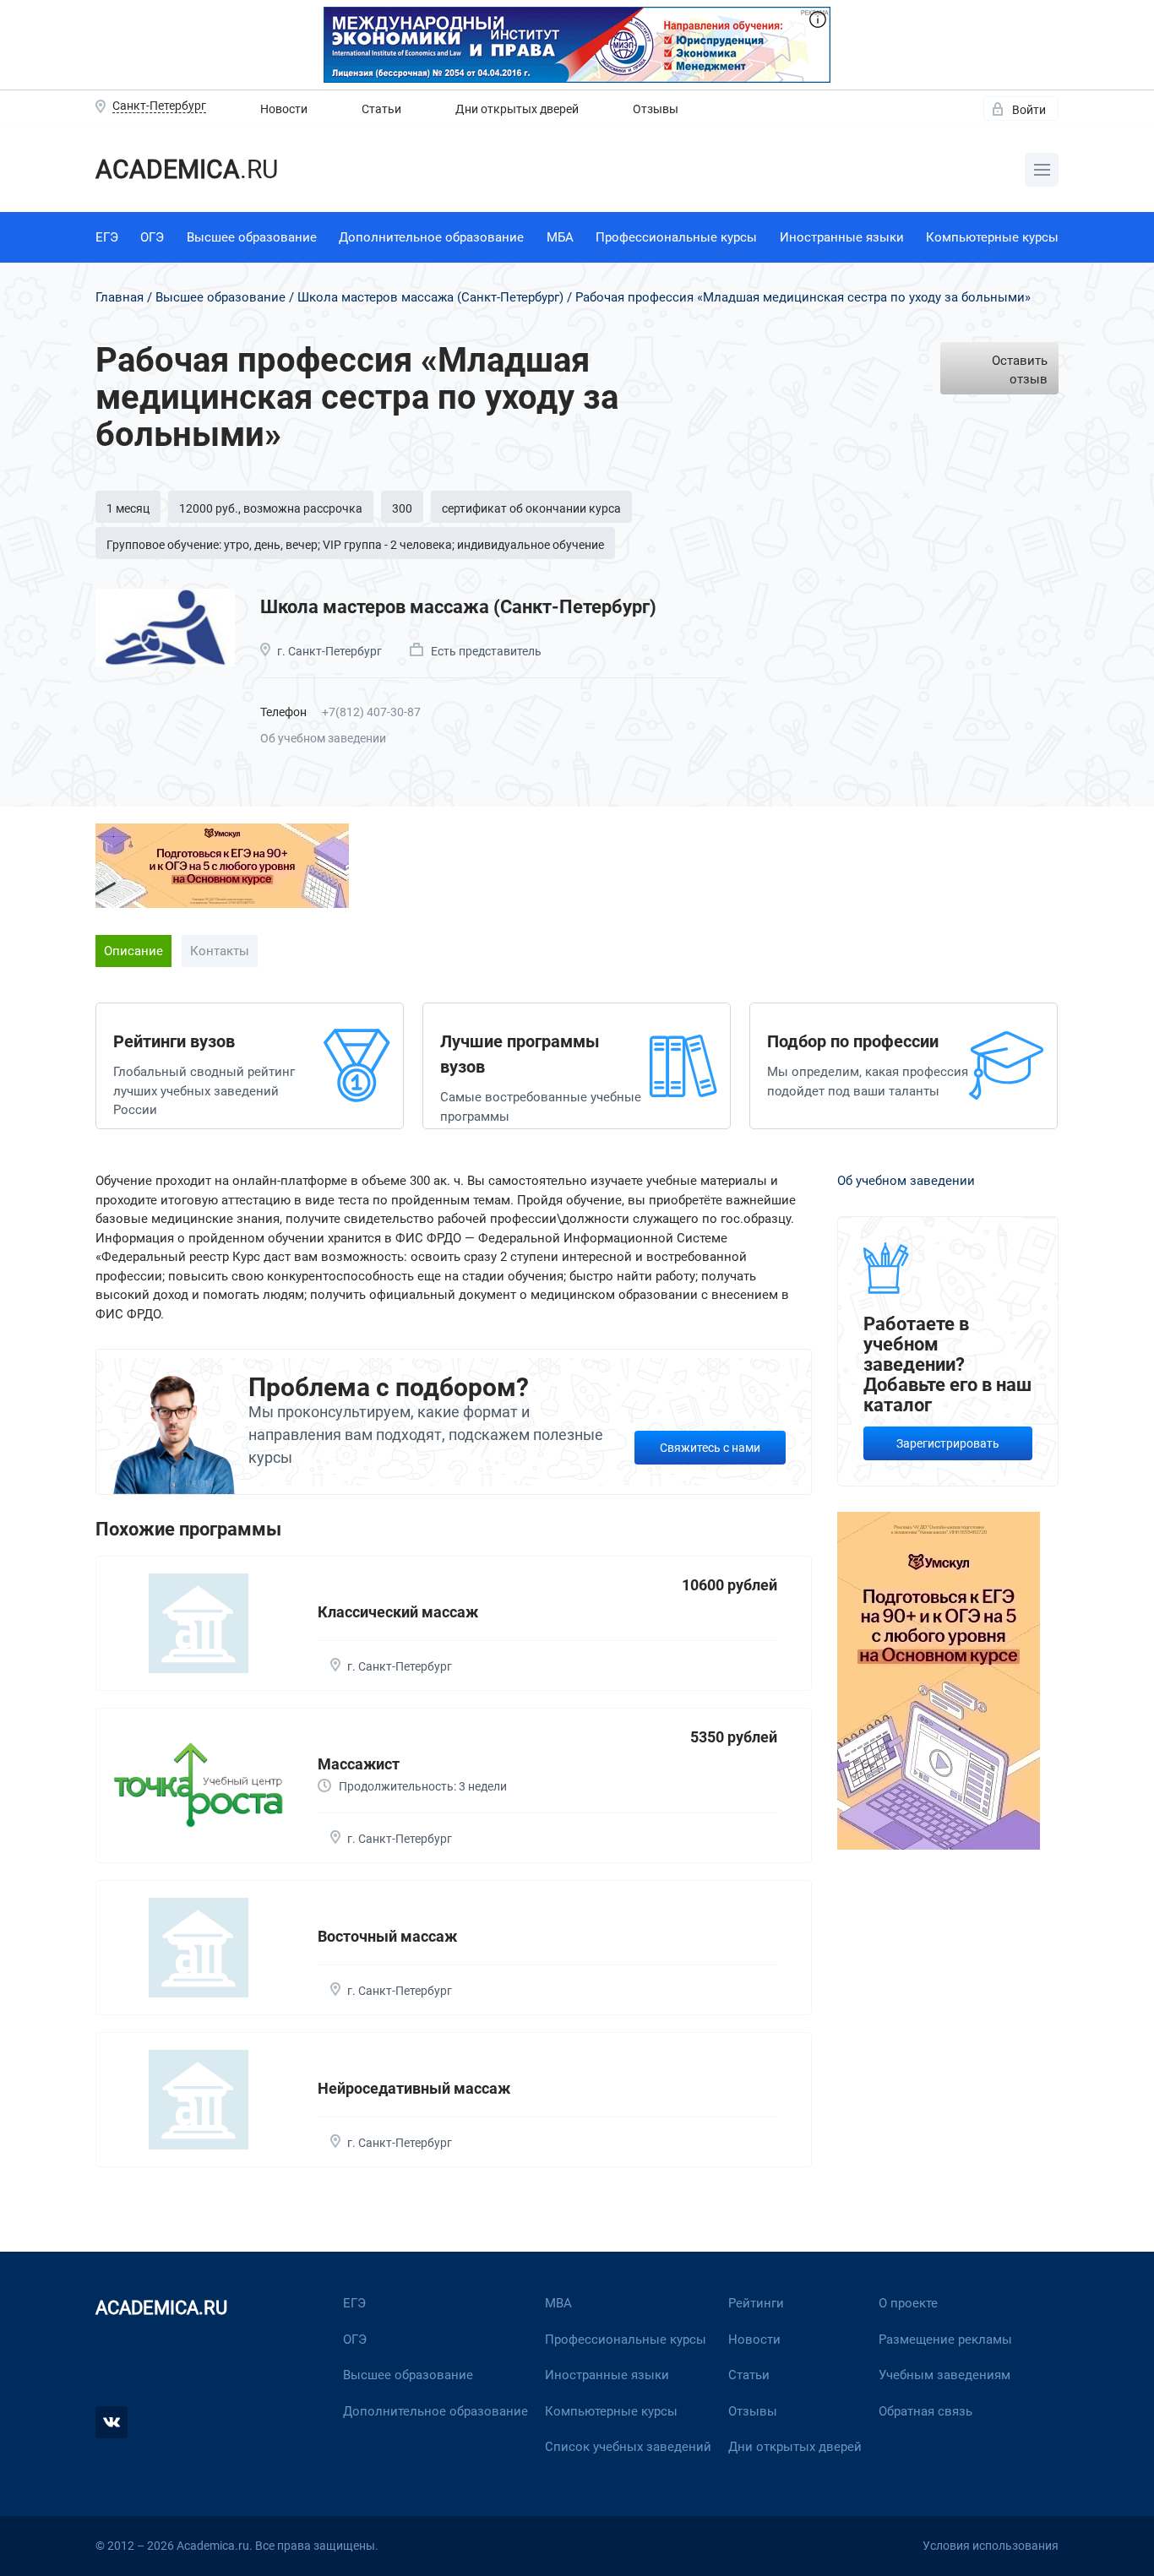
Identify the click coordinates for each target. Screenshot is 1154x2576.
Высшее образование (252, 237)
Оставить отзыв (1020, 370)
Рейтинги (756, 2303)
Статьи (381, 109)
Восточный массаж (387, 1936)
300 (402, 508)
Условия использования (991, 2546)
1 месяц (128, 508)
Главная (120, 297)
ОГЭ (152, 237)
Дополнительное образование (431, 237)
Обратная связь (925, 2411)
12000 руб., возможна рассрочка (271, 508)
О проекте (908, 2303)
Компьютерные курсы (992, 237)
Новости (284, 109)
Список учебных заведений (628, 2447)
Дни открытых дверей (517, 109)
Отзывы (656, 109)
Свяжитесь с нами (710, 1448)
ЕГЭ (107, 237)
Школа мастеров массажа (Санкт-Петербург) (430, 297)
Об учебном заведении (323, 738)
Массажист (359, 1764)
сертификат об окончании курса (531, 508)
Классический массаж (398, 1612)
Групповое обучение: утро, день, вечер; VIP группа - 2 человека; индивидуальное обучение (355, 545)
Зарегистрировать (948, 1443)
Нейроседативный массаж (414, 2088)
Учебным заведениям (944, 2375)
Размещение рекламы (945, 2340)
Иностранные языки (842, 237)
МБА (560, 237)
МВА (558, 2303)
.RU (187, 169)
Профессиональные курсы (676, 237)
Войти (1029, 110)
